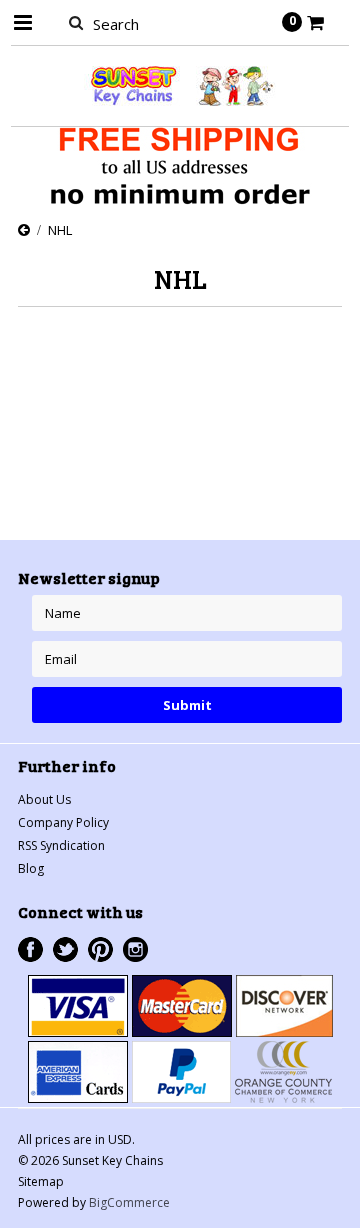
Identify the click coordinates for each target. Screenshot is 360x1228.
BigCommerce (129, 1202)
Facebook (30, 949)
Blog (31, 868)
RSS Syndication (61, 845)
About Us (44, 799)
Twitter (65, 949)
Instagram (135, 949)
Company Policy (63, 822)
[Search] (75, 22)
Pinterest (100, 949)
